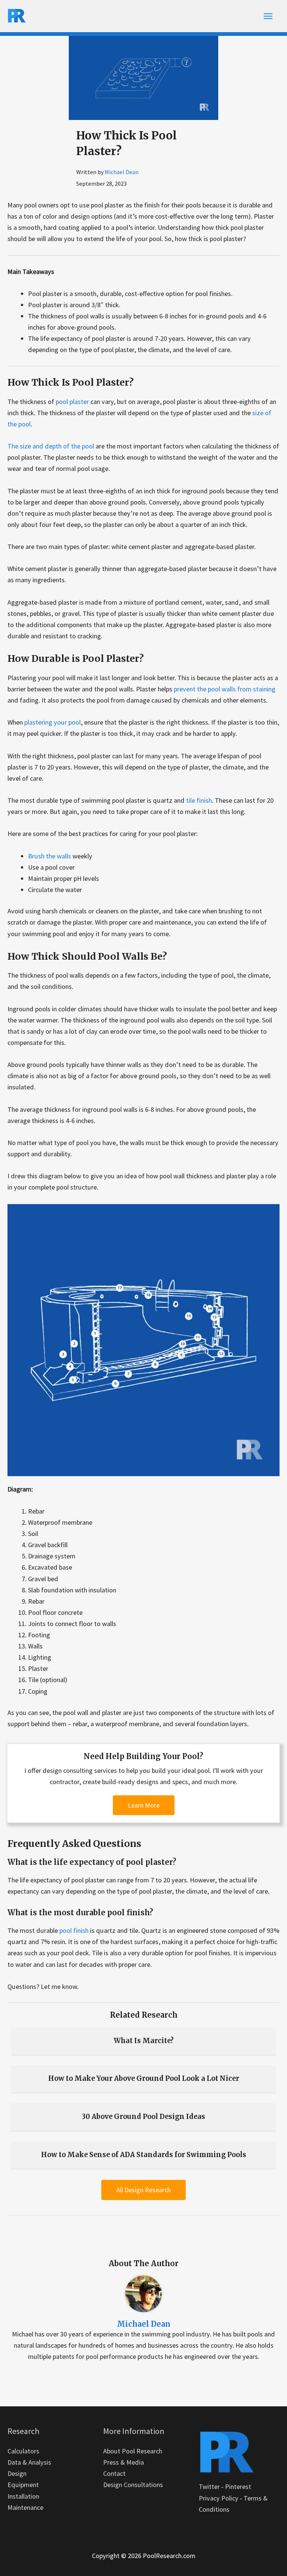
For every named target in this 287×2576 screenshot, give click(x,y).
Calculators (23, 2451)
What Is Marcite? (144, 2041)
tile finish (199, 800)
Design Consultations (133, 2485)
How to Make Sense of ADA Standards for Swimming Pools (144, 2155)
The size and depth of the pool (51, 446)
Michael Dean (122, 172)
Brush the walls (50, 856)
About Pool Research (133, 2451)
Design (17, 2473)
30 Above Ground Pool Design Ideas (143, 2117)
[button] (144, 1805)
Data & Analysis (29, 2462)
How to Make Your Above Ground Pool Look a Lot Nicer (144, 2078)
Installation (23, 2496)
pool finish (74, 1930)
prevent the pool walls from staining (225, 689)
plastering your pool (53, 722)
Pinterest (238, 2486)
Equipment (23, 2485)
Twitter (209, 2486)
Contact (114, 2473)
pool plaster (72, 402)
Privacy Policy (219, 2498)
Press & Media (124, 2462)
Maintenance (25, 2507)
